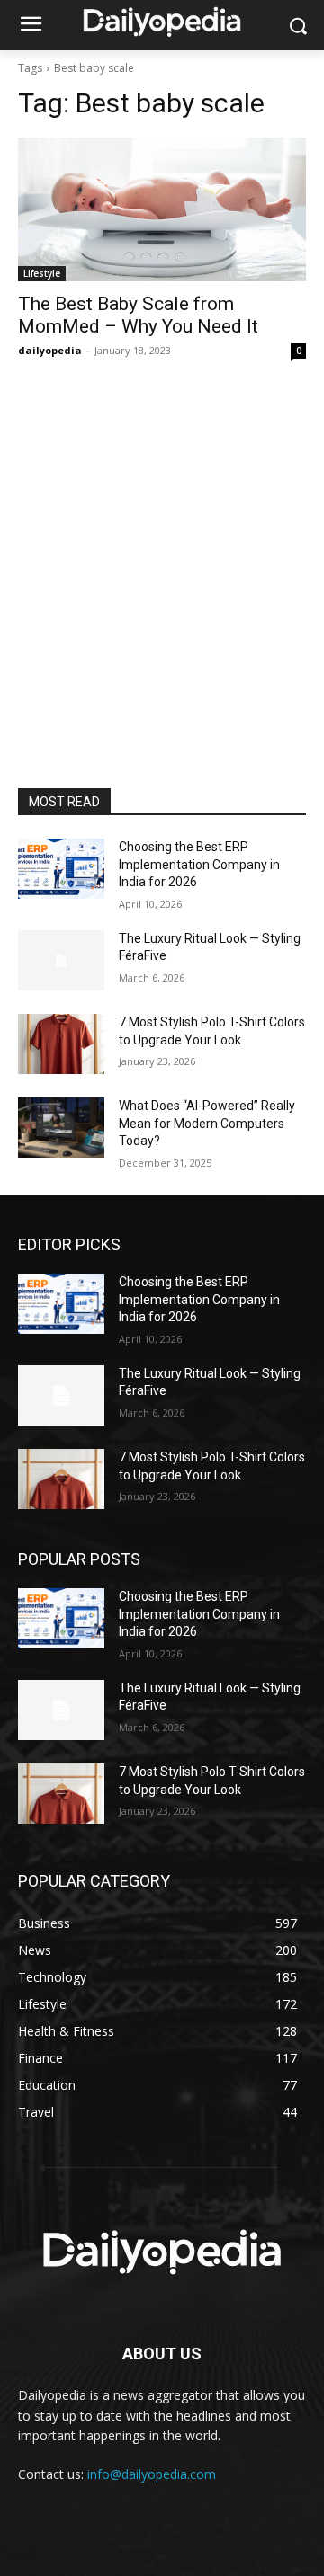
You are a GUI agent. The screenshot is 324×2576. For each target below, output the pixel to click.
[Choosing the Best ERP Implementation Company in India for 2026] (61, 869)
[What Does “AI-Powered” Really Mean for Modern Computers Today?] (61, 1128)
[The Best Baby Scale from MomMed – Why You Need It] (162, 209)
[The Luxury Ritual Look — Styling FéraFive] (61, 960)
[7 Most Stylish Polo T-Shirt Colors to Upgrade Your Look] (61, 1044)
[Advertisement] (162, 617)
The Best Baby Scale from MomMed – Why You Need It (138, 315)
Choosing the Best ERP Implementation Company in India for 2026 (199, 864)
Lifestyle (42, 273)
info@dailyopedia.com (152, 2474)
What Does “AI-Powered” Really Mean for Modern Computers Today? (207, 1123)
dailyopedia (50, 350)
